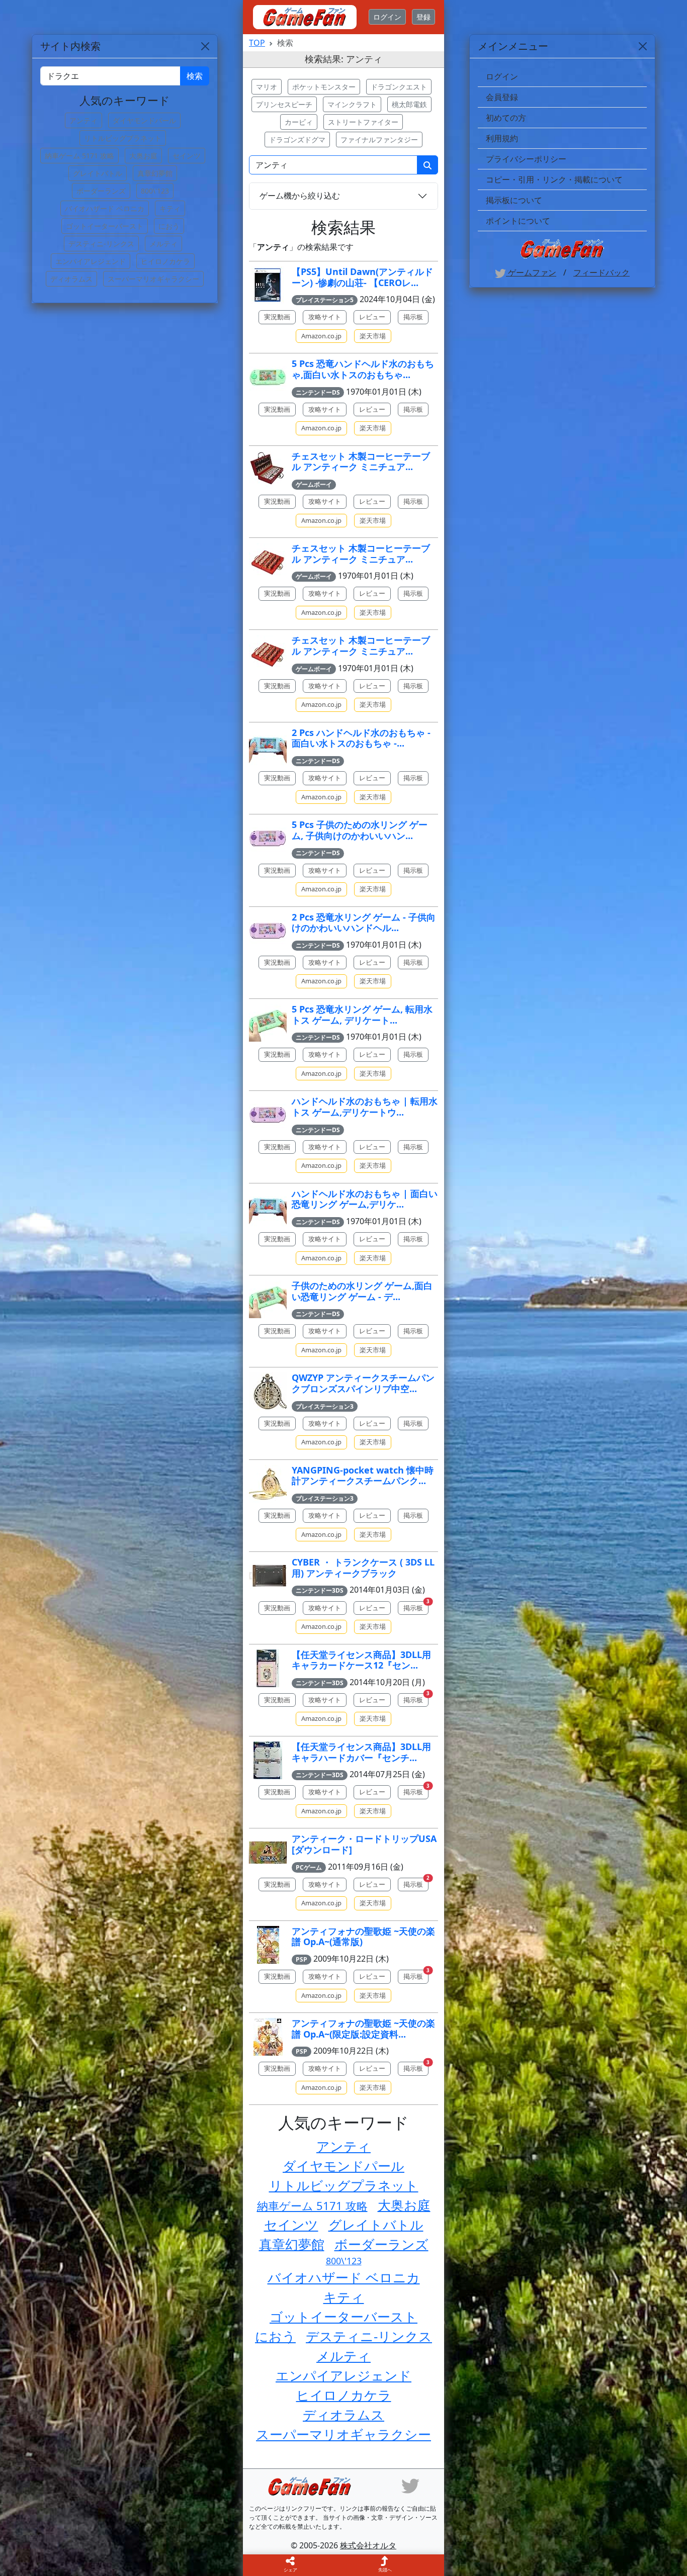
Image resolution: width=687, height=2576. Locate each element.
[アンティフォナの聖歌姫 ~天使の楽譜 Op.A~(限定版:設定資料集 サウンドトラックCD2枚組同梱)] (268, 2037)
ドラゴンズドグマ (297, 140)
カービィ (299, 122)
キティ (344, 2297)
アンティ (343, 2146)
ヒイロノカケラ (344, 2395)
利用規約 (502, 138)
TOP (257, 43)
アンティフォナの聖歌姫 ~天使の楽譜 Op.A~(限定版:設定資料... (363, 2029)
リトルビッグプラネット (344, 2185)
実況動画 (277, 317)
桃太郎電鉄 (409, 104)
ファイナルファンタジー (379, 140)
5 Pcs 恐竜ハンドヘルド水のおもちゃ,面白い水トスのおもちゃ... (363, 369)
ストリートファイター (363, 122)
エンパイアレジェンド (343, 2375)
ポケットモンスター (324, 87)
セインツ (291, 2225)
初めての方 (506, 118)
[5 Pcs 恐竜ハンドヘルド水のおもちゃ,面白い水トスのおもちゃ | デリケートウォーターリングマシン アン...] (268, 377)
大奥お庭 (404, 2205)
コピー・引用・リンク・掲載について (554, 179)
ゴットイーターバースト (343, 2317)
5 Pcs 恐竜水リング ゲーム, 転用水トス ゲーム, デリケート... (362, 1015)
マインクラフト (352, 104)
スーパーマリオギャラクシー (343, 2434)
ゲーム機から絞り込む (300, 196)
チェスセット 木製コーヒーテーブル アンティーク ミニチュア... (361, 462)
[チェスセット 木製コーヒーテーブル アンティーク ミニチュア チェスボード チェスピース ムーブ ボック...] (268, 470)
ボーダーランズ (381, 2244)
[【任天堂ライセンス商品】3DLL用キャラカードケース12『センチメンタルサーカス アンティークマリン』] (268, 1668)
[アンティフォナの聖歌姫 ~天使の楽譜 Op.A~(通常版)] (268, 1945)
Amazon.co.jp (321, 336)
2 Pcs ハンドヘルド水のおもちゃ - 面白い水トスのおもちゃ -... (361, 738)
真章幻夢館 (292, 2244)
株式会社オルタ (368, 2545)
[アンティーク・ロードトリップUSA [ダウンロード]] (268, 1852)
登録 (423, 17)
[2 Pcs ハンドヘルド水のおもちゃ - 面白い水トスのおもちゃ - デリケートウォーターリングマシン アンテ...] (268, 746)
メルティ (343, 2356)
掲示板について (514, 200)
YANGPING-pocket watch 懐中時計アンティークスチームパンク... (363, 1476)
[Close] (643, 46)
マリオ (267, 87)
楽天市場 (373, 336)
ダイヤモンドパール (343, 2166)
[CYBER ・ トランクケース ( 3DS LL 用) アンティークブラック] (268, 1576)
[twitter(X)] (410, 2485)
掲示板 (413, 317)
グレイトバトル (376, 2225)
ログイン (387, 17)
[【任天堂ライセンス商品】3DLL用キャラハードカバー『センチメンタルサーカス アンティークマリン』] (268, 1760)
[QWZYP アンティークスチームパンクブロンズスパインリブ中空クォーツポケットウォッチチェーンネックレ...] (268, 1391)
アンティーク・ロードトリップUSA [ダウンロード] (364, 1844)
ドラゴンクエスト (399, 87)
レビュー (372, 317)
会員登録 (502, 97)
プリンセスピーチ (284, 104)
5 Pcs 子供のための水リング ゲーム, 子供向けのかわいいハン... (360, 830)
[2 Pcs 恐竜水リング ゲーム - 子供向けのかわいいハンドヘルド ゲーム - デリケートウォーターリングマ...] (268, 931)
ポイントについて (518, 221)
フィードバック (602, 272)
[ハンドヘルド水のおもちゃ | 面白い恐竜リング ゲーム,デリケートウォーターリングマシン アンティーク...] (268, 1207)
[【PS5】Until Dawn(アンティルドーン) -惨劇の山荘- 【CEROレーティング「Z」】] (268, 285)
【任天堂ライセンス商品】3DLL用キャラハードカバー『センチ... (361, 1752)
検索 (195, 76)
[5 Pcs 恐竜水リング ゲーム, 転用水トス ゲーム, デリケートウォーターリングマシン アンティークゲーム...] (268, 1023)
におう (275, 2336)
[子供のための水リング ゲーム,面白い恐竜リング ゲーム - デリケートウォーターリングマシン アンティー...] (268, 1299)
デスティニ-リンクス (369, 2336)
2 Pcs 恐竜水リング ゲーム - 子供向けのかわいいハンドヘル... (364, 923)
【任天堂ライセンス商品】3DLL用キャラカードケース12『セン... (361, 1660)
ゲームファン (531, 272)
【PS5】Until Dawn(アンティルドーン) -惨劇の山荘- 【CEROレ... (362, 277)
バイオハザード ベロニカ (344, 2277)
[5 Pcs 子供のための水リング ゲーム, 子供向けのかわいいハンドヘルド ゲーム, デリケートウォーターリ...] (268, 838)
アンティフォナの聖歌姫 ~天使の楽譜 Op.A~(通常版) (363, 1937)
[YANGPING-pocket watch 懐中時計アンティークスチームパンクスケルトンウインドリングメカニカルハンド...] (268, 1484)
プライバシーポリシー (526, 159)
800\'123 (344, 2261)
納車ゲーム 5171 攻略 (312, 2205)
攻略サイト (325, 317)
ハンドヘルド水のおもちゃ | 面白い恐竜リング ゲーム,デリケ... (365, 1199)
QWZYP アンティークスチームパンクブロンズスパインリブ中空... (363, 1383)
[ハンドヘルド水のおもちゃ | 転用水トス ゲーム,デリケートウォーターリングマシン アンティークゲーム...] (268, 1115)
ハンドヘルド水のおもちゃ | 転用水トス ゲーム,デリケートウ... (365, 1107)
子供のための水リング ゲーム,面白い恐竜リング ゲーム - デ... (362, 1291)
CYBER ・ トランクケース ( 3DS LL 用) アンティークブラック (363, 1568)
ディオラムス (343, 2415)
